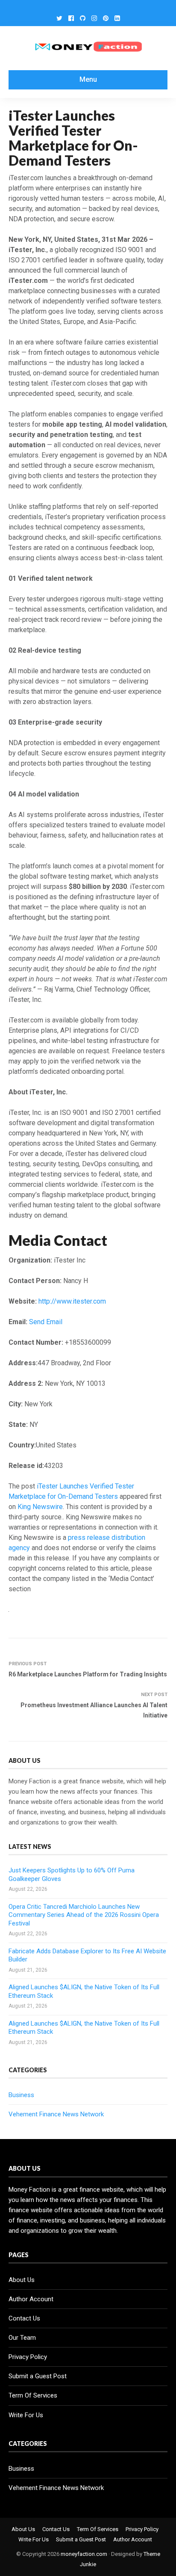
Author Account (31, 2299)
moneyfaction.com (84, 2554)
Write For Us (26, 2415)
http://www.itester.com (72, 1301)
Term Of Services (33, 2395)
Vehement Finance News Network (56, 2114)
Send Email (46, 1322)
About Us (22, 2280)
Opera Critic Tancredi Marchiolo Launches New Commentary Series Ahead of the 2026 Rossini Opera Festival (84, 1915)
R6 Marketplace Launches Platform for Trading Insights (88, 1674)
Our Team (22, 2338)
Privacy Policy (28, 2357)
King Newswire (40, 1507)
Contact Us (24, 2318)
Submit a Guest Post (38, 2376)
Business (21, 2095)
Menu (88, 79)
